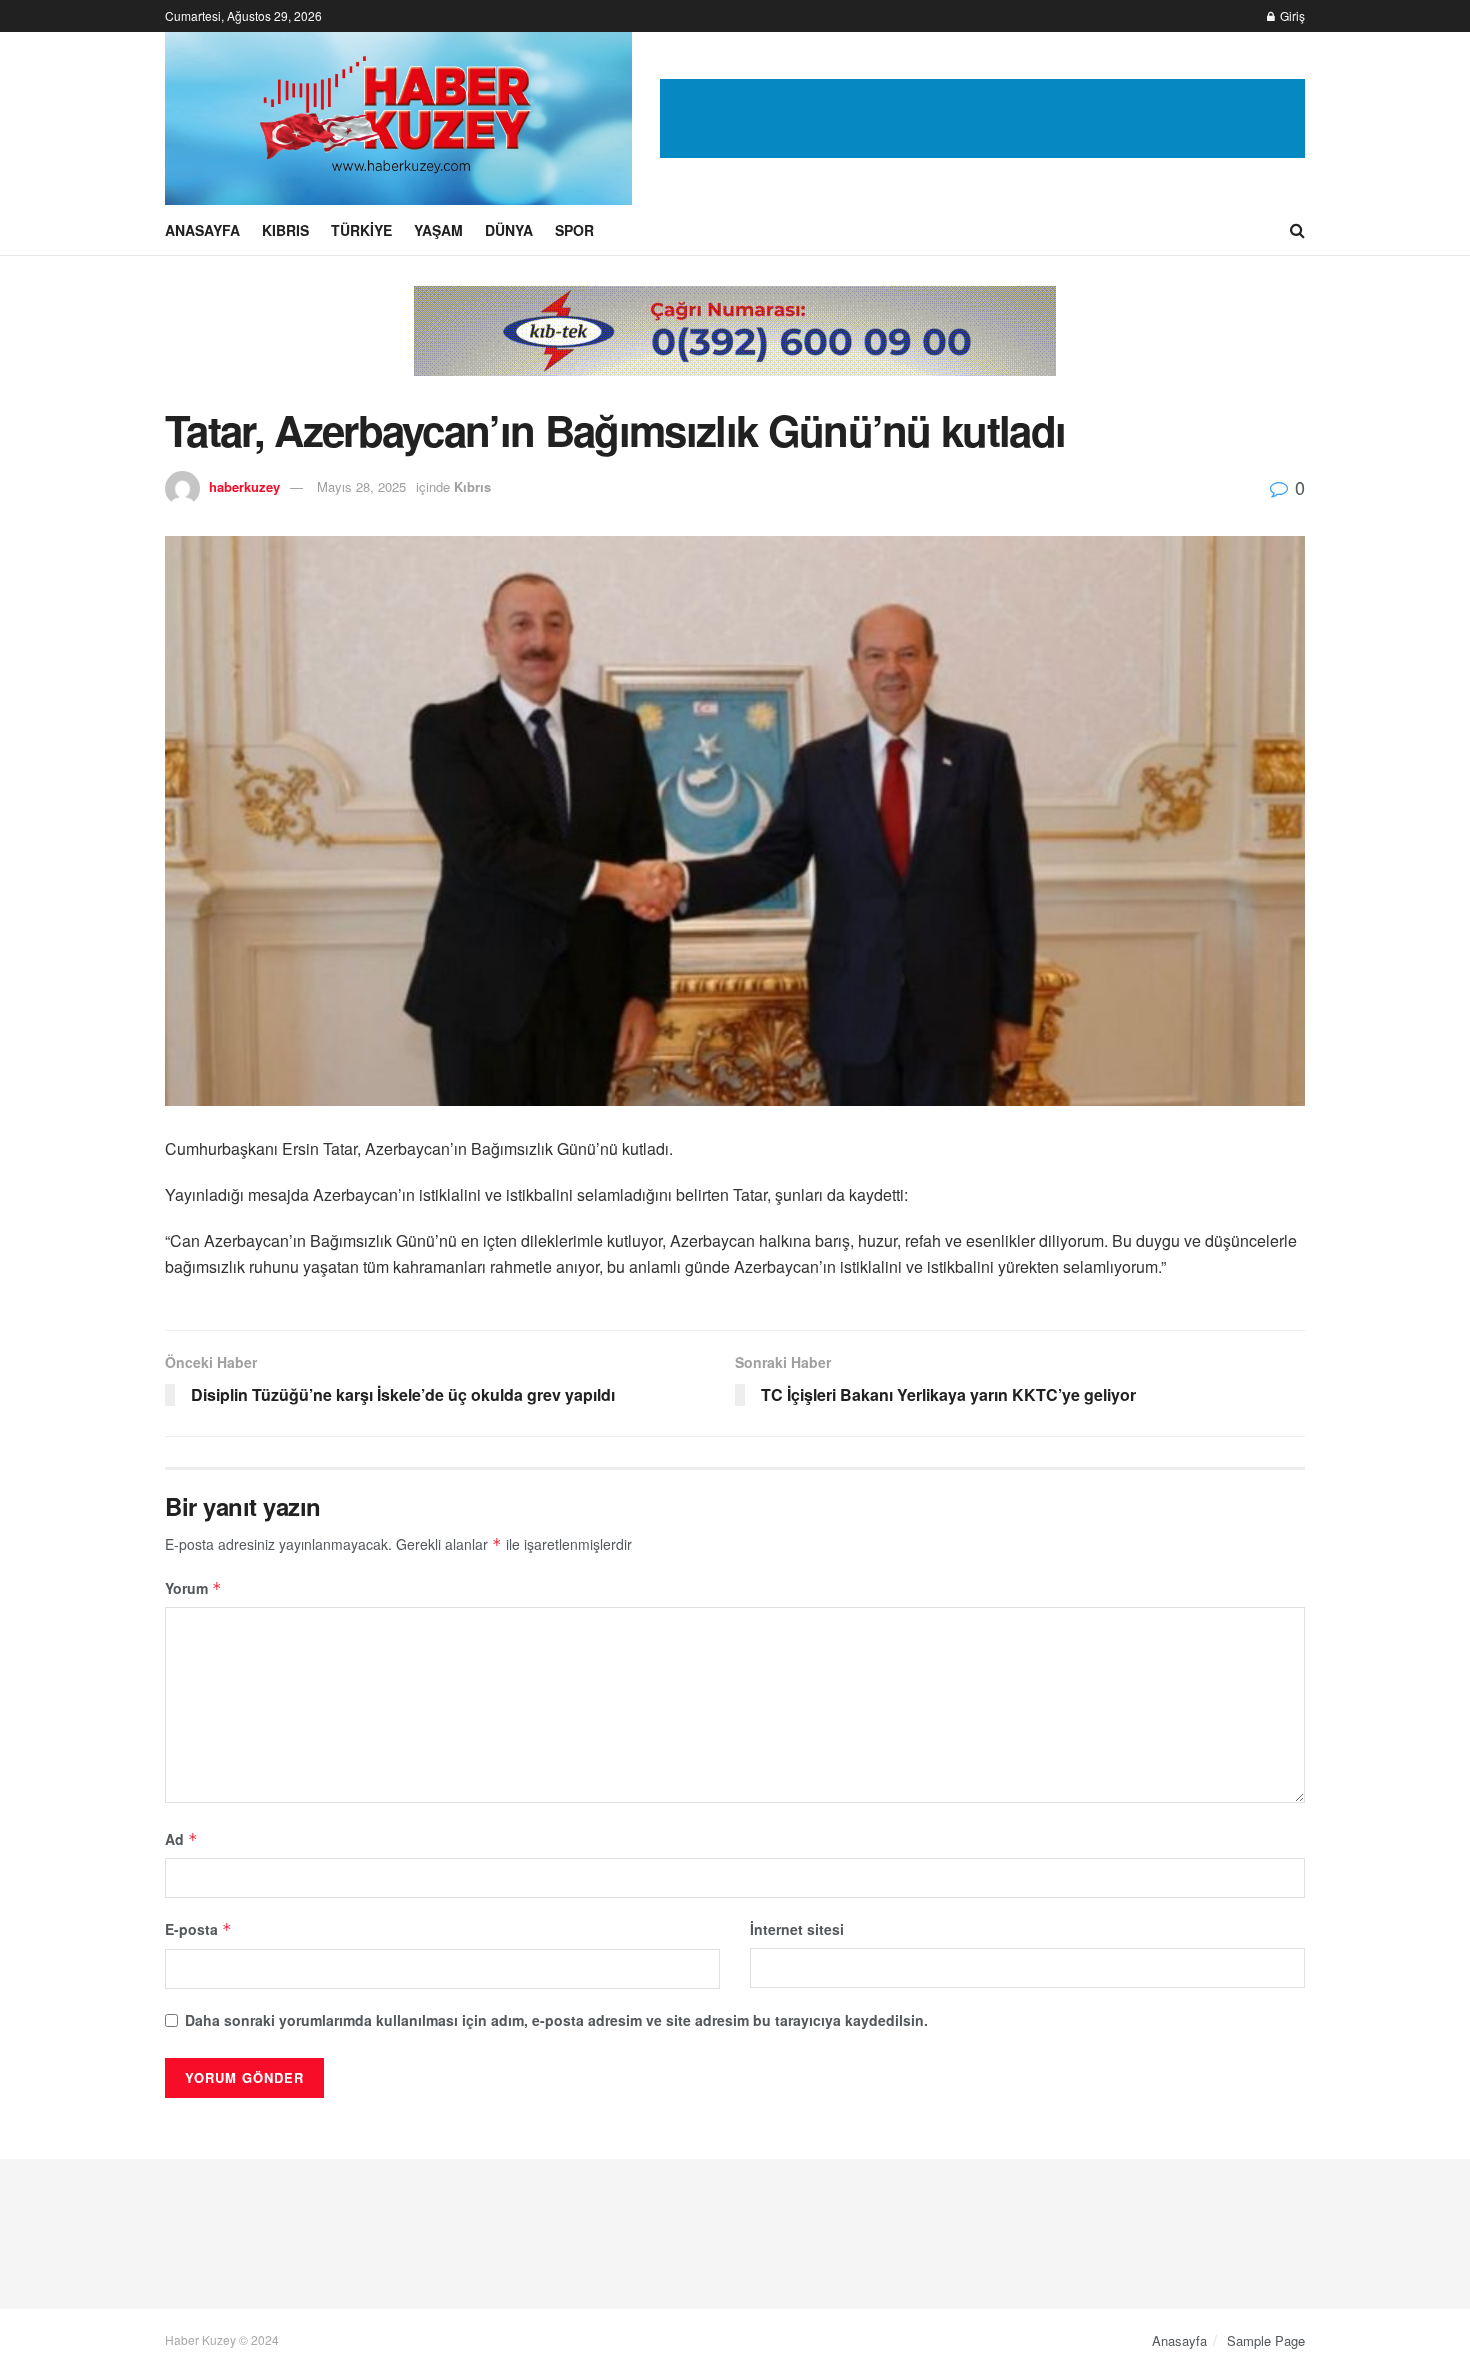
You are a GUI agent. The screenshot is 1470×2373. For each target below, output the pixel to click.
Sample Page (1266, 2340)
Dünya (509, 230)
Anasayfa (202, 230)
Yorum (193, 1588)
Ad (181, 1839)
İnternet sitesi (797, 1929)
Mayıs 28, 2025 (361, 486)
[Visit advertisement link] (982, 119)
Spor (574, 230)
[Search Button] (1297, 230)
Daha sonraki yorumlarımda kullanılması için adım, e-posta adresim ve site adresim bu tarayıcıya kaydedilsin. (556, 2020)
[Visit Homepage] (398, 118)
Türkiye (361, 230)
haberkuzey (244, 486)
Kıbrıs (285, 230)
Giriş (1291, 15)
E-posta (198, 1929)
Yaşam (438, 230)
